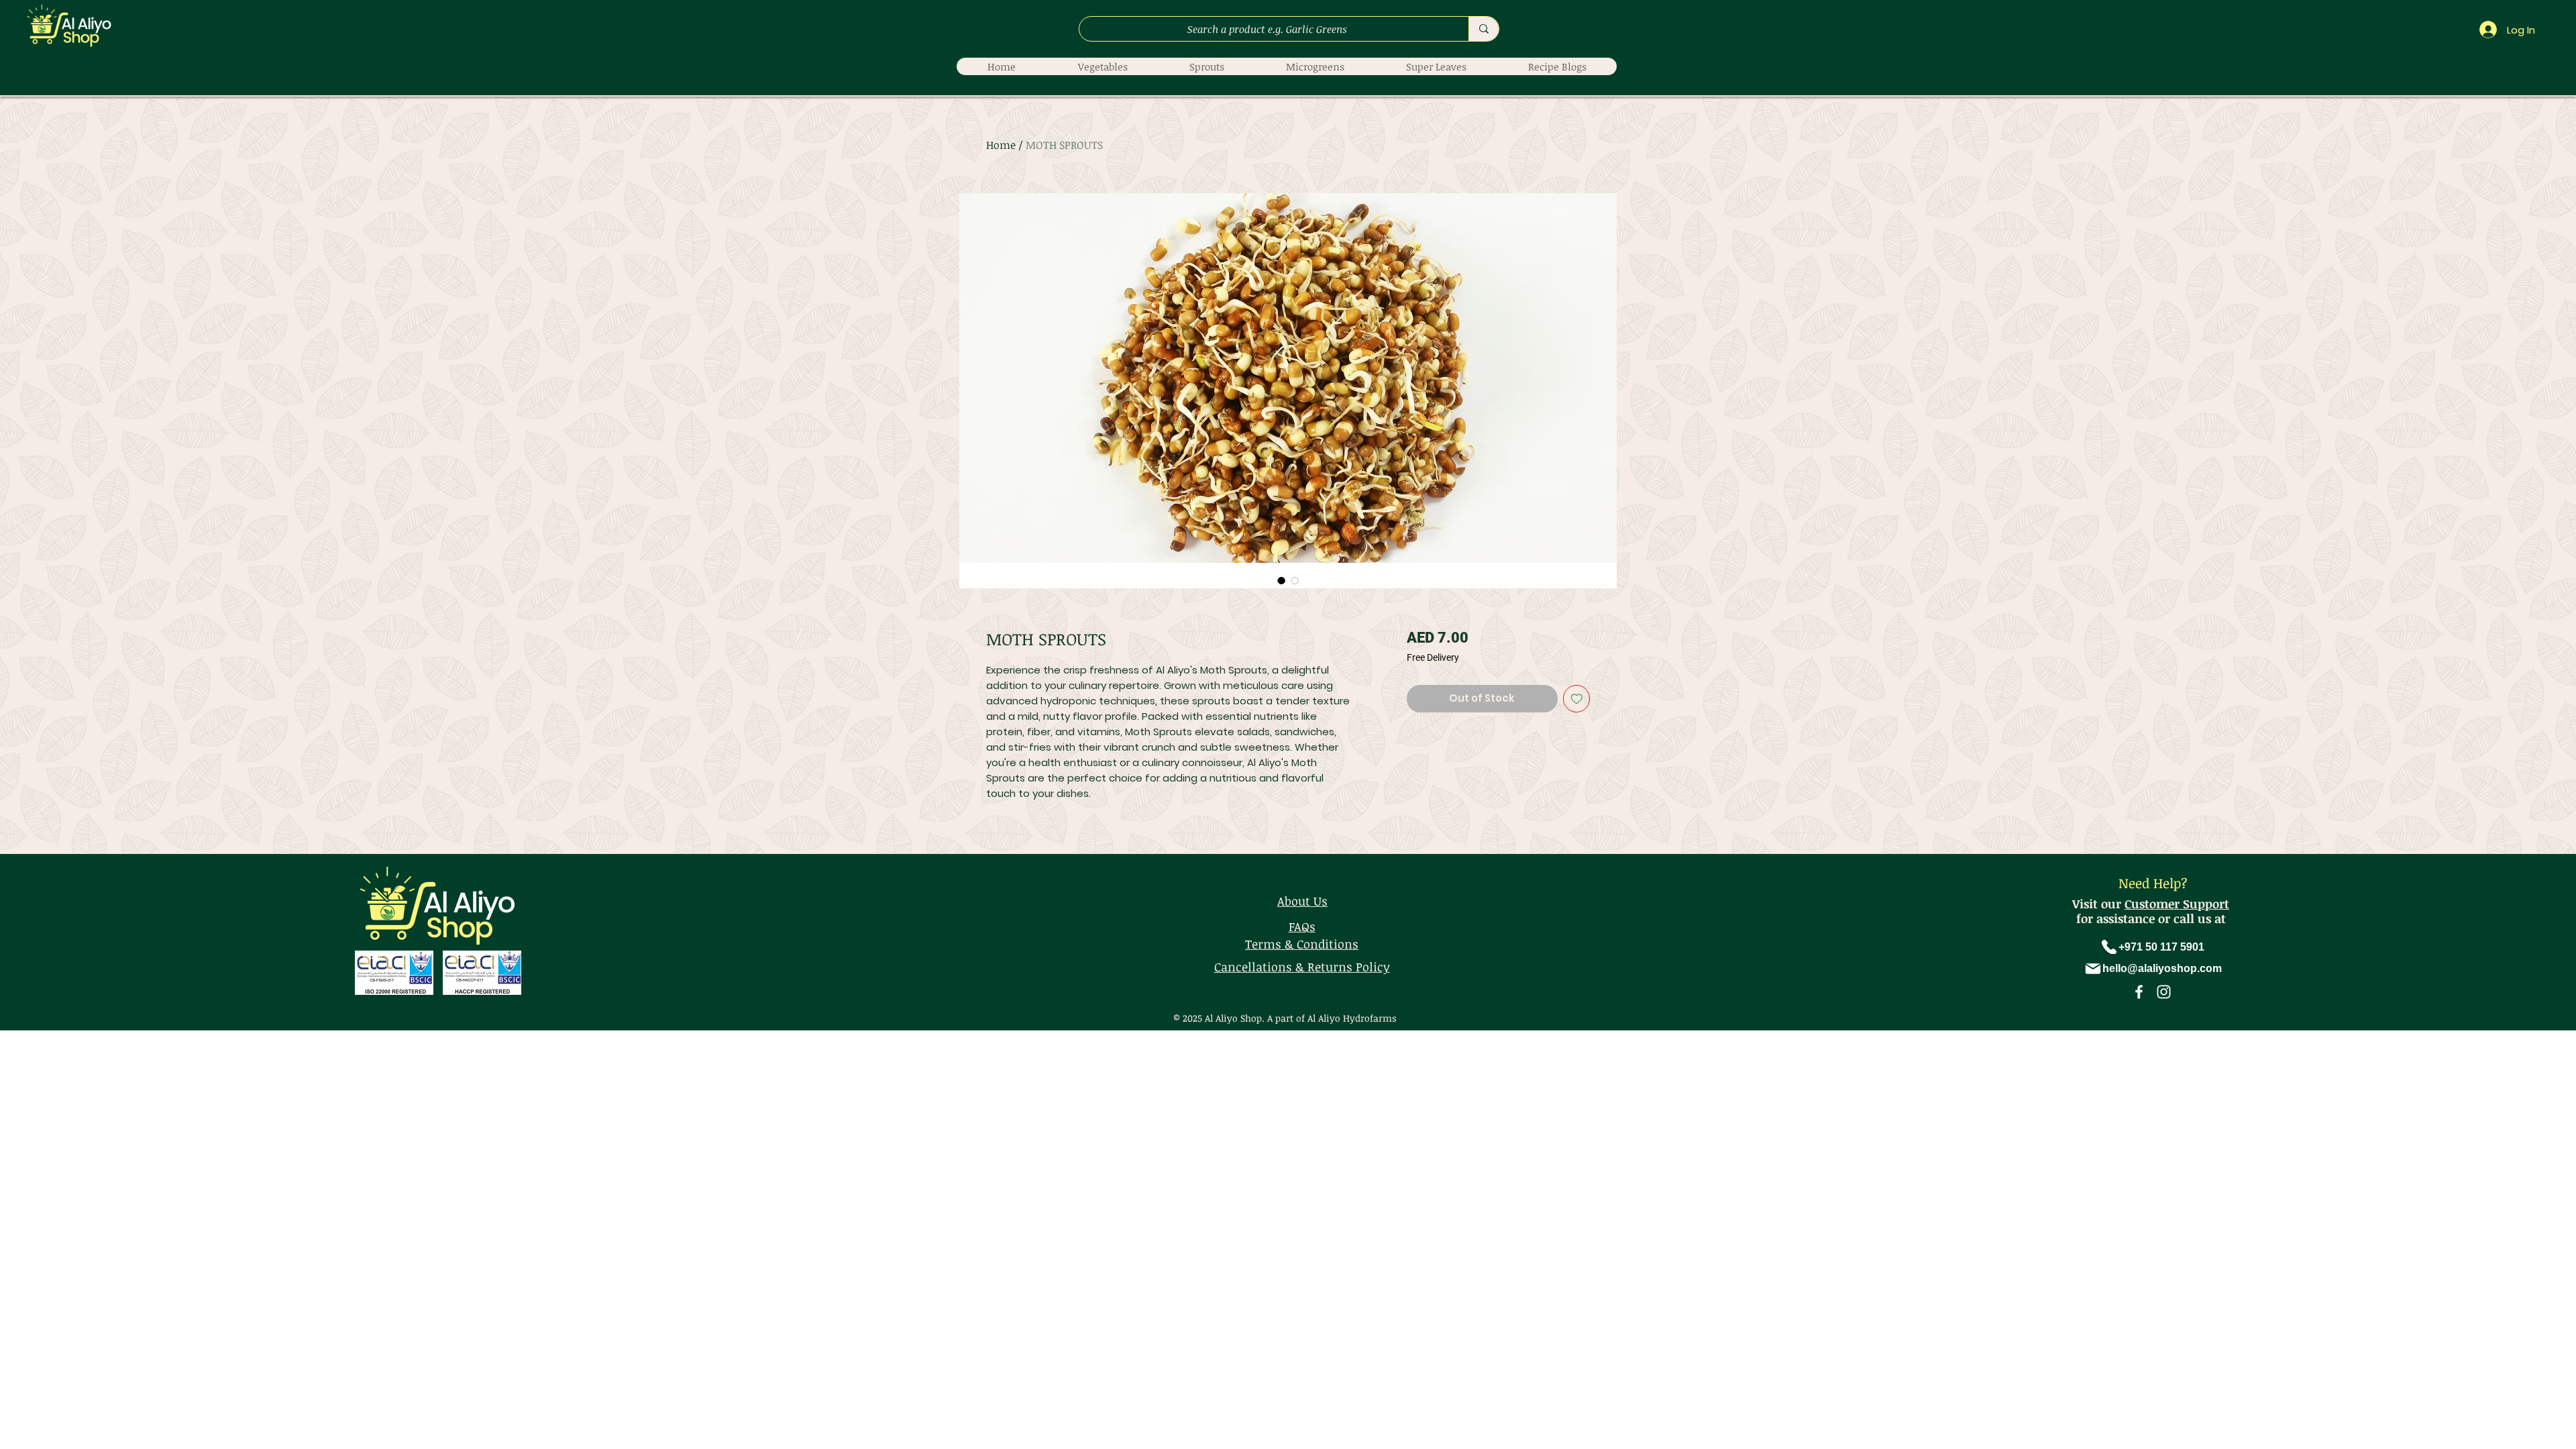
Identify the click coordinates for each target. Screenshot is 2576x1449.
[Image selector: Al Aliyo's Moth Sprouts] (1281, 580)
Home (1001, 145)
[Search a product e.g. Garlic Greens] (1484, 29)
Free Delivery (1433, 657)
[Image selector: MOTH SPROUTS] (1295, 580)
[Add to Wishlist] (1577, 699)
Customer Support (2177, 904)
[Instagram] (2164, 992)
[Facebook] (2139, 992)
